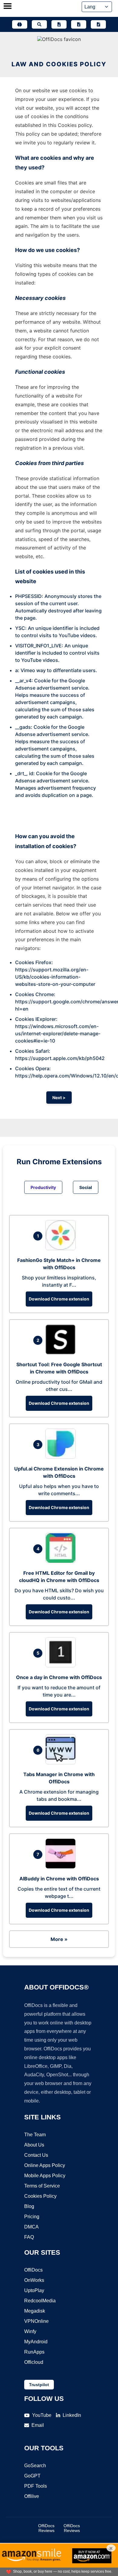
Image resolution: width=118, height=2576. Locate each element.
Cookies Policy (40, 2196)
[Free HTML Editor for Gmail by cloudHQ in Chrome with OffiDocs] (62, 1561)
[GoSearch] (39, 24)
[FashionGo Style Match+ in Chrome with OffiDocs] (62, 1248)
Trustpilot (39, 2385)
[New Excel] (79, 24)
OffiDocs (33, 2270)
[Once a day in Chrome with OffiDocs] (62, 1665)
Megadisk (35, 2311)
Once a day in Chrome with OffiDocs (59, 1677)
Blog (29, 2206)
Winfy (30, 2331)
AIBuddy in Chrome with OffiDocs (59, 1879)
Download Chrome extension (59, 1299)
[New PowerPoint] (98, 24)
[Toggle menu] (8, 7)
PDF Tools (36, 2486)
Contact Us (36, 2155)
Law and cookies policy (59, 64)
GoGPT (32, 2476)
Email (38, 2425)
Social (86, 1187)
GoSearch (35, 2466)
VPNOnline (36, 2321)
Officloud (34, 2362)
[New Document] (59, 24)
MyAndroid (36, 2342)
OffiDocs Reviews (46, 2528)
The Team (35, 2135)
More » (59, 1939)
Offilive (32, 2496)
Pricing (32, 2217)
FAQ (29, 2237)
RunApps (34, 2352)
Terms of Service (42, 2186)
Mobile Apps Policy (45, 2176)
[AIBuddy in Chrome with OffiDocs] (62, 1867)
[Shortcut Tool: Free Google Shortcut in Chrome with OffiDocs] (62, 1353)
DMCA (31, 2227)
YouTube (42, 2415)
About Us (34, 2145)
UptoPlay (34, 2290)
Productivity (43, 1187)
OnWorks (34, 2280)
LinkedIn (72, 2415)
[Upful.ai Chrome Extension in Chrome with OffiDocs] (62, 1457)
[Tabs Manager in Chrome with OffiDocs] (62, 1763)
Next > (59, 1098)
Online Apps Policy (45, 2165)
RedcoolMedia (40, 2301)
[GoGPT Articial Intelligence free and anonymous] (20, 24)
